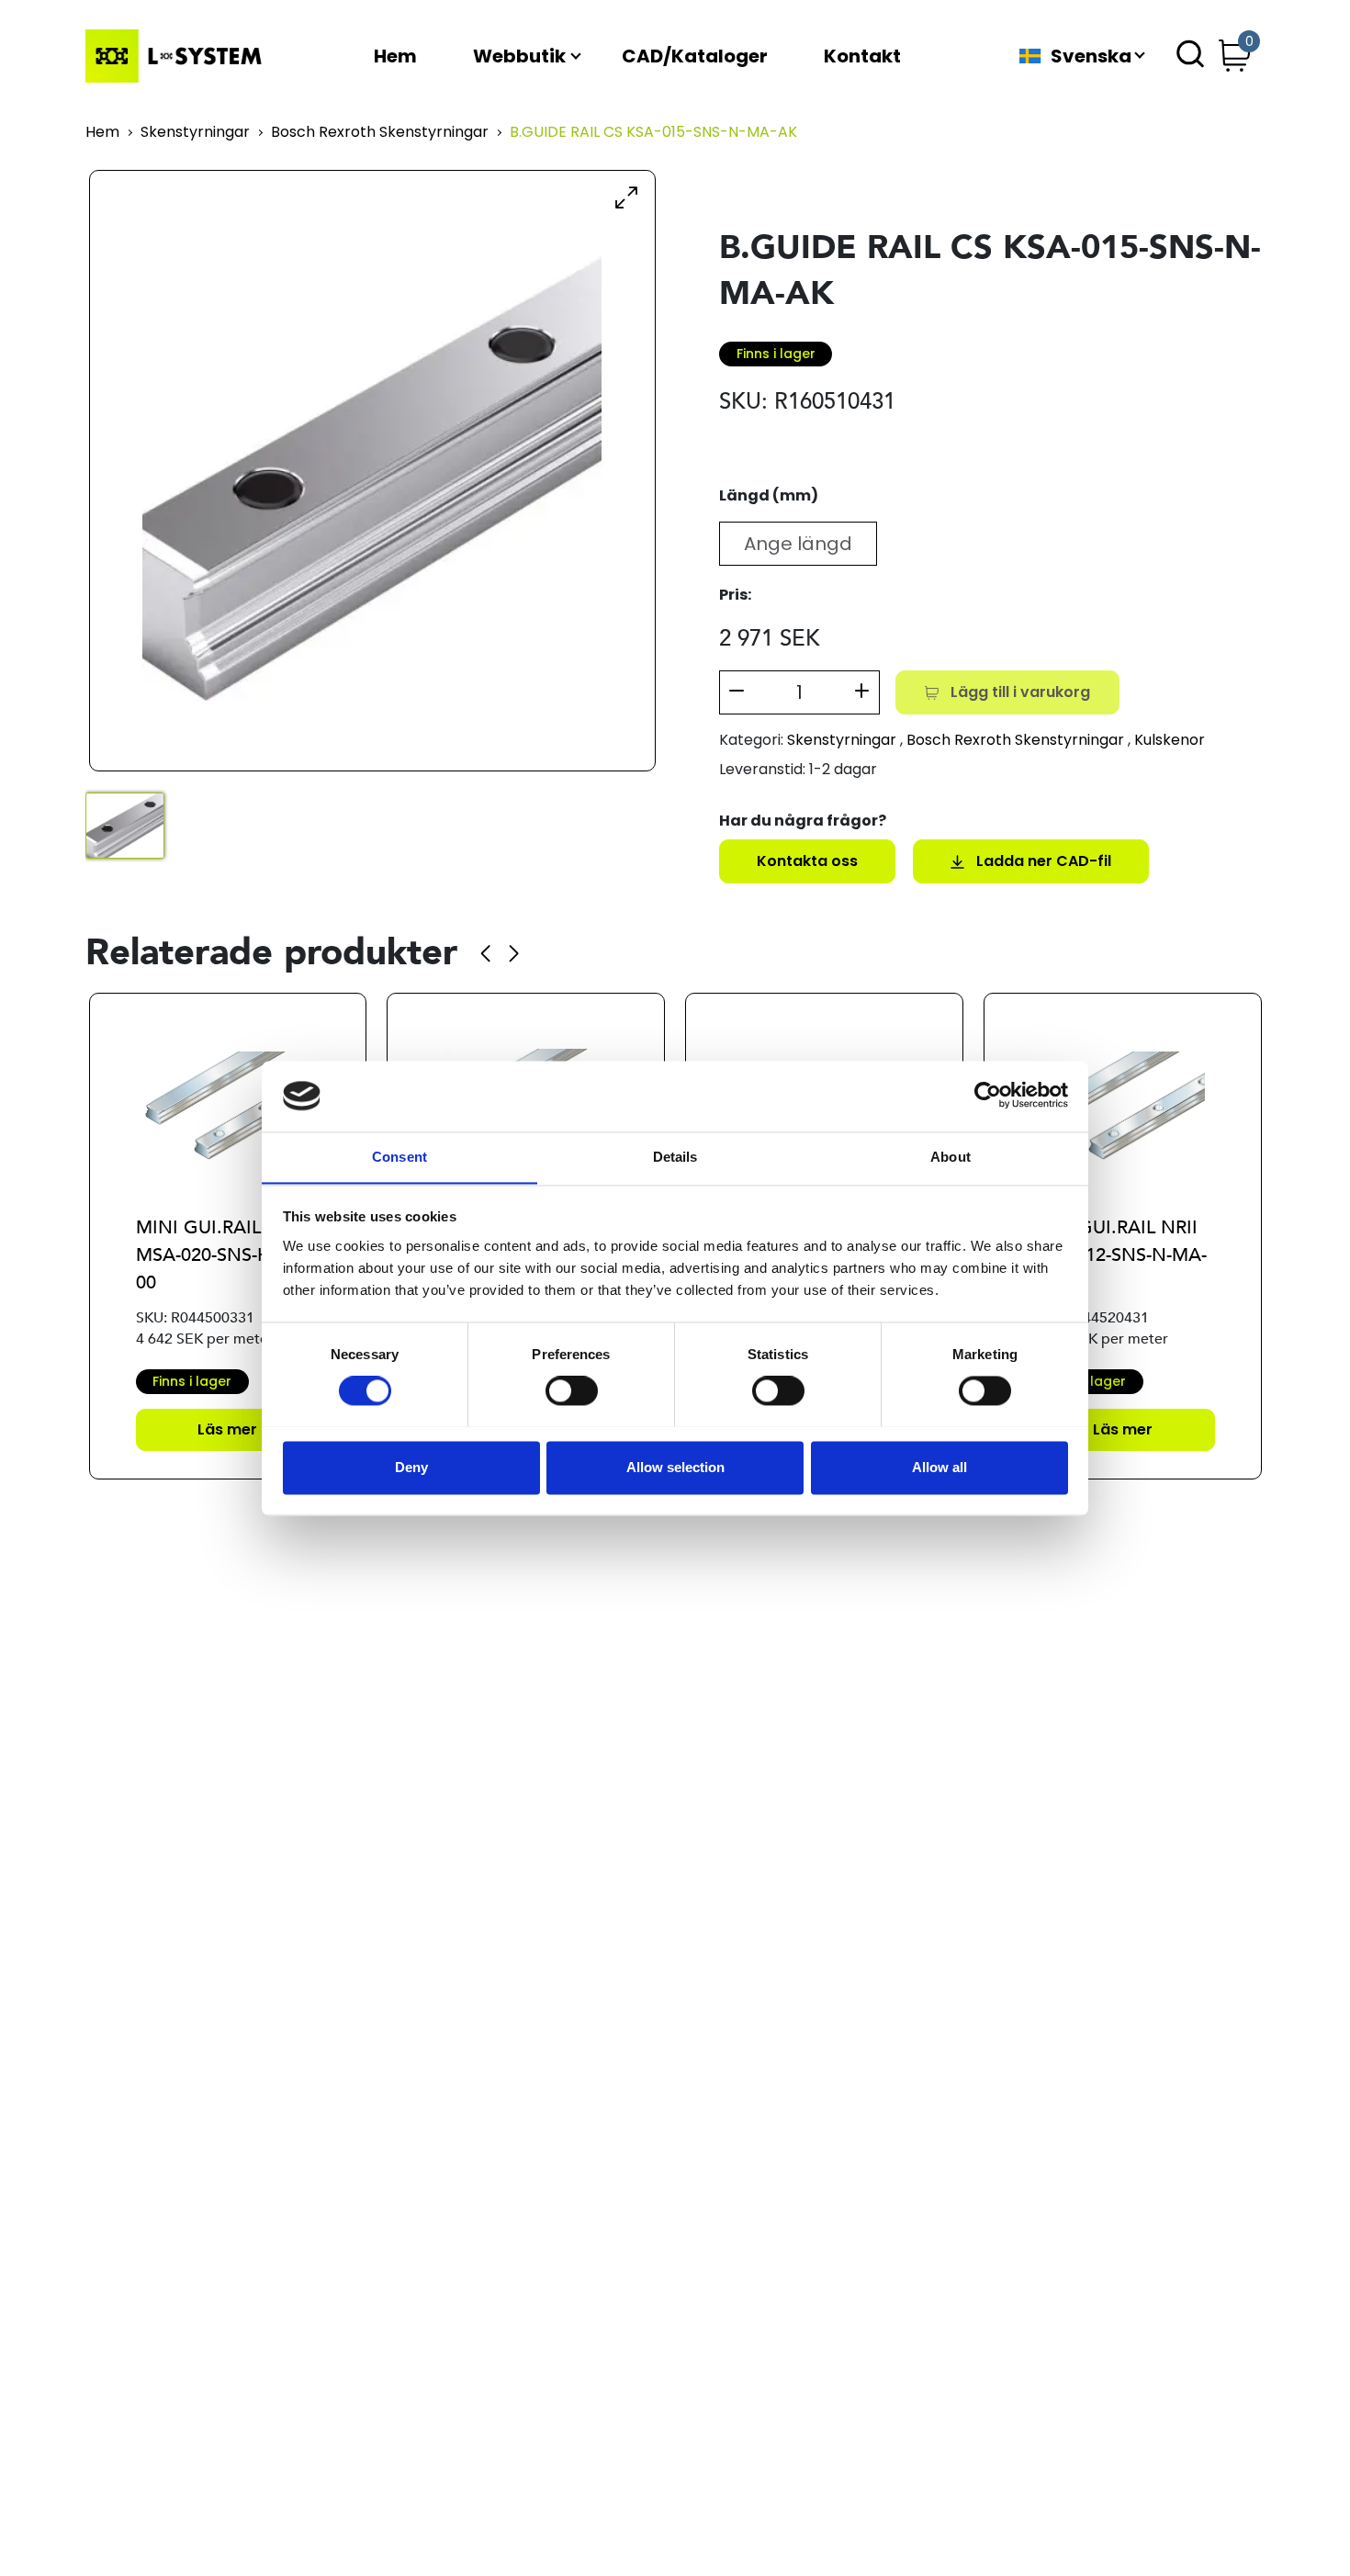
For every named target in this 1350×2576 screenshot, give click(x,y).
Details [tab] (675, 1157)
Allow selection (675, 1467)
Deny (411, 1467)
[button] (485, 953)
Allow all (939, 1467)
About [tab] (951, 1157)
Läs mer (227, 1429)
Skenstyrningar (195, 133)
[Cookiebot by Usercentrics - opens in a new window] (988, 1096)
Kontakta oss (807, 861)
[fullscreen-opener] (626, 197)
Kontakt (862, 56)
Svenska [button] (1091, 56)
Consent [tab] (399, 1157)
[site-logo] (177, 56)
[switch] (572, 1390)
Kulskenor (1170, 740)
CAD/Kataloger (695, 56)
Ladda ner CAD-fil (1044, 861)
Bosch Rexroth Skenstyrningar (380, 133)
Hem (395, 56)
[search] (1190, 56)
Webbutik (519, 56)
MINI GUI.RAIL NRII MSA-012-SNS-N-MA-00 (1119, 1255)
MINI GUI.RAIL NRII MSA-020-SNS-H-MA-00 (224, 1255)
